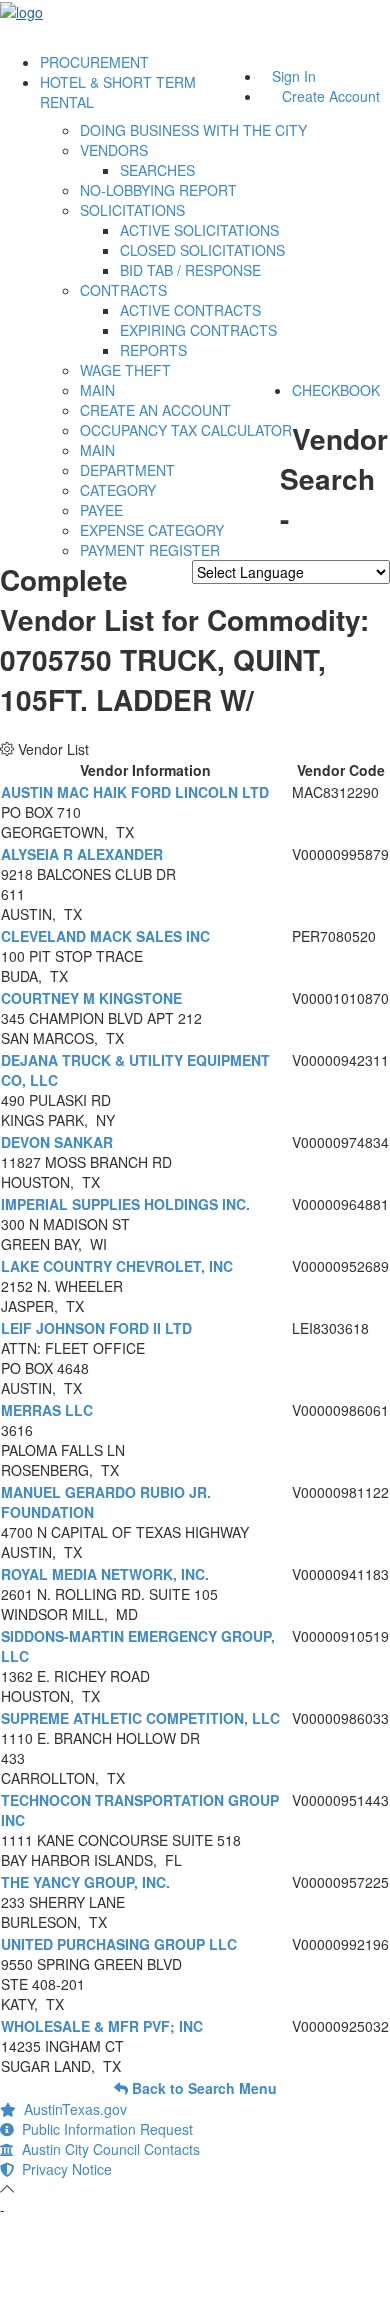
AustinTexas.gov (71, 2109)
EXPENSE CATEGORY (152, 530)
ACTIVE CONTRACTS (190, 310)
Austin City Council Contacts (107, 2149)
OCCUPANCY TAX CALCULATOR (186, 430)
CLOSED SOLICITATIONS (202, 250)
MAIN (97, 390)
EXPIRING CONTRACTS (198, 330)
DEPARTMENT (127, 470)
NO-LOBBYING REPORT (158, 190)
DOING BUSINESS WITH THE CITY (193, 130)
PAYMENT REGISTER (150, 550)
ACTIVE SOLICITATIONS (199, 230)
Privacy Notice (63, 2169)
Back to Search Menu (202, 2088)
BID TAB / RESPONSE (190, 270)
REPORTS (153, 350)
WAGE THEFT (125, 370)
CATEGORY (118, 490)
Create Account (331, 96)
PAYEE (101, 510)
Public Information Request (103, 2129)
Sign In (294, 76)
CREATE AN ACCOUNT (155, 410)
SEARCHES (157, 170)
